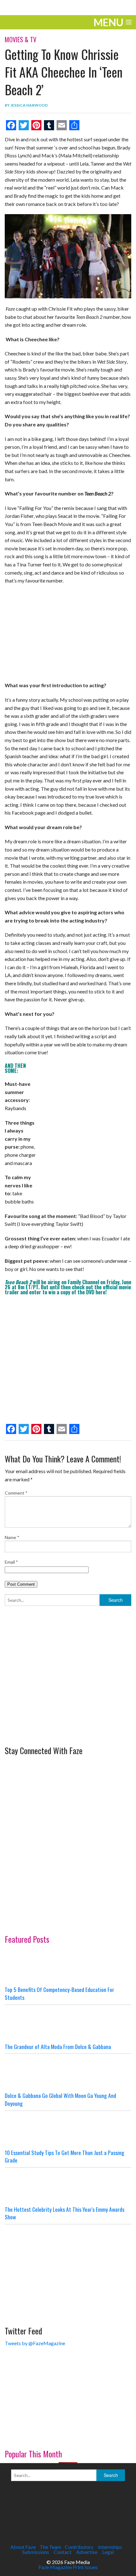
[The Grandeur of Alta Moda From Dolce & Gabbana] (68, 2024)
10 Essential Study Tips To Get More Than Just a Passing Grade (65, 2156)
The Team (50, 2547)
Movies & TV (21, 39)
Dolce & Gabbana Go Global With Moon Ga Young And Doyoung (60, 2099)
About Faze (23, 2547)
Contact (63, 2552)
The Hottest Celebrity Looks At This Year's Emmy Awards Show (65, 2213)
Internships (110, 2547)
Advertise (87, 2552)
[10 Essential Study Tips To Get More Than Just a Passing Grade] (68, 2130)
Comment (16, 1493)
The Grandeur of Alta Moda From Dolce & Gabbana (58, 2046)
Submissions (36, 2552)
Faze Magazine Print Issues (68, 2567)
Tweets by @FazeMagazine (35, 2343)
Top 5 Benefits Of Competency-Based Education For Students (59, 1993)
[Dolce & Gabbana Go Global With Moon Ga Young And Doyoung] (68, 2073)
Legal (108, 2552)
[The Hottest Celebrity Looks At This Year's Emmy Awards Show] (68, 2187)
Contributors (79, 2547)
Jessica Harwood (29, 105)
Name (12, 1537)
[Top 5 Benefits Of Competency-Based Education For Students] (68, 1967)
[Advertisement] (52, 1699)
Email (11, 1562)
